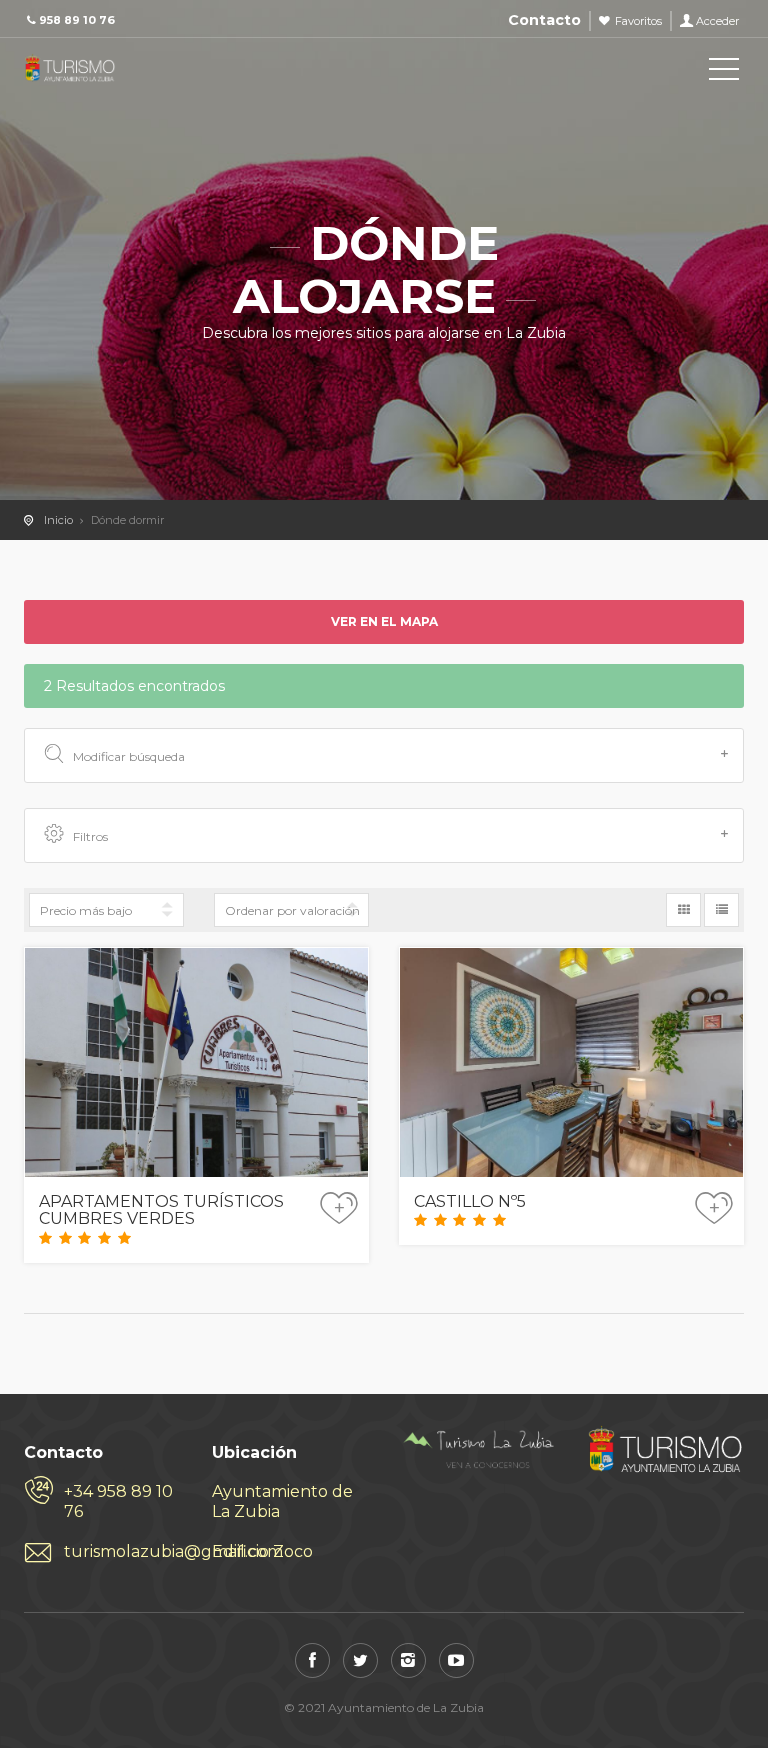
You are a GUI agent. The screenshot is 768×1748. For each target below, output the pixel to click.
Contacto (544, 20)
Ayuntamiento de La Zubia (282, 1501)
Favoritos (638, 21)
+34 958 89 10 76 (118, 1501)
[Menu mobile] (724, 73)
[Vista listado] (721, 910)
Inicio (58, 520)
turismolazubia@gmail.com (123, 1551)
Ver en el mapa (384, 621)
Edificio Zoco (262, 1551)
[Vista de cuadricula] (683, 910)
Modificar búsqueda (129, 756)
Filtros (90, 836)
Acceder (717, 21)
